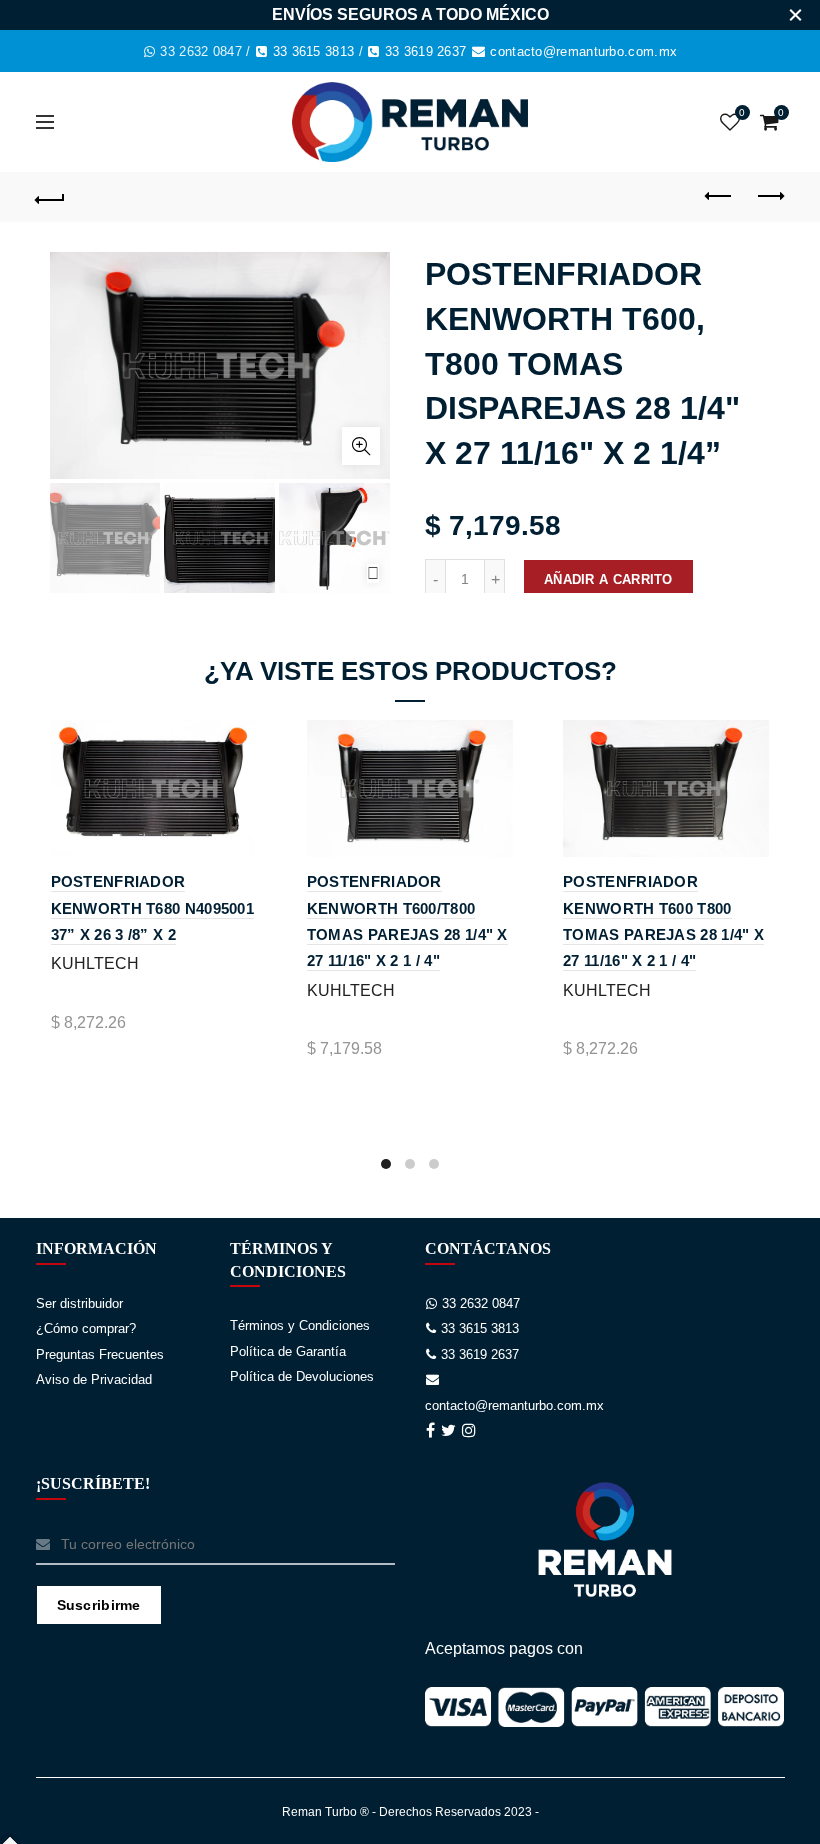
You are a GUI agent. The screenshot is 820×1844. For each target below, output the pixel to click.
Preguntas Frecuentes (100, 1354)
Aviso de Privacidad (94, 1379)
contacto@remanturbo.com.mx (583, 51)
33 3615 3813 (314, 51)
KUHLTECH (95, 963)
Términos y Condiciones (300, 1325)
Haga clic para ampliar (361, 446)
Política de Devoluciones (302, 1376)
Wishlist (742, 112)
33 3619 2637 (426, 51)
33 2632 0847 (201, 51)
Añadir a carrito (608, 579)
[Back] (51, 197)
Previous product (720, 197)
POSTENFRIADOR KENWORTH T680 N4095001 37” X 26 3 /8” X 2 (153, 908)
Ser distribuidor (79, 1303)
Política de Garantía (288, 1351)
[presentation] (373, 573)
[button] (386, 1164)
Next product (770, 197)
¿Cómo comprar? (86, 1328)
